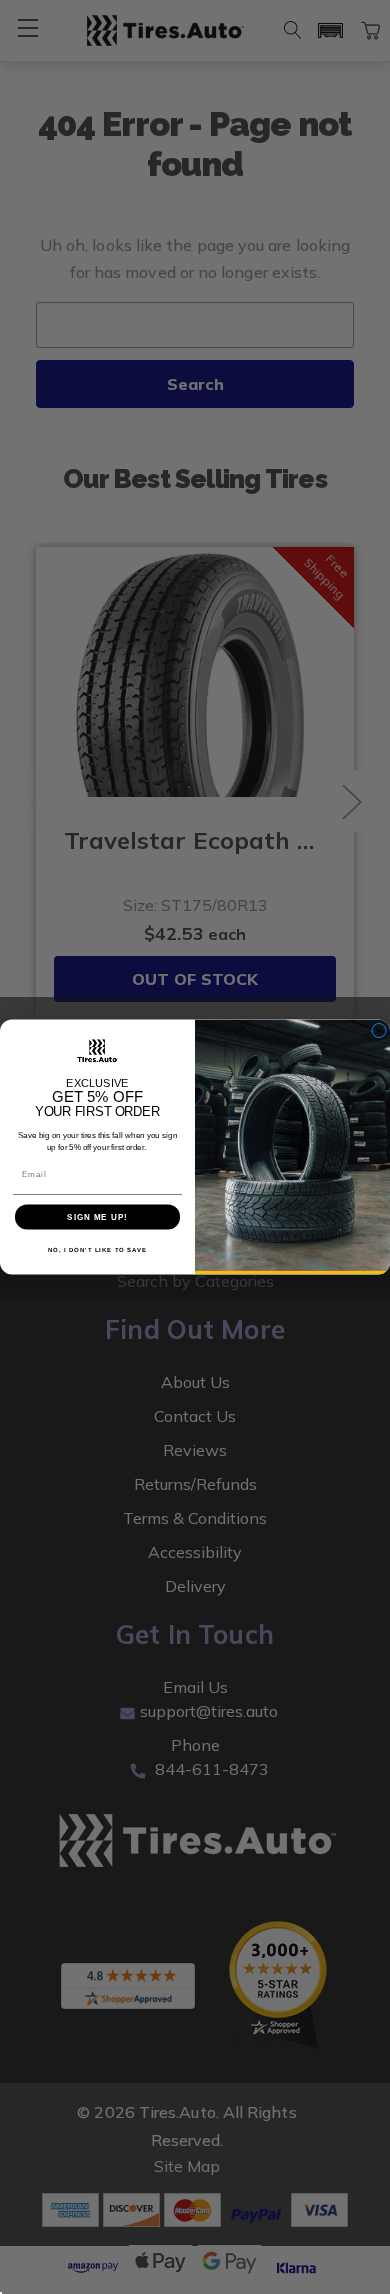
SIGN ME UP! (97, 1217)
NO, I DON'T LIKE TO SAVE (98, 1249)
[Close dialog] (379, 1030)
